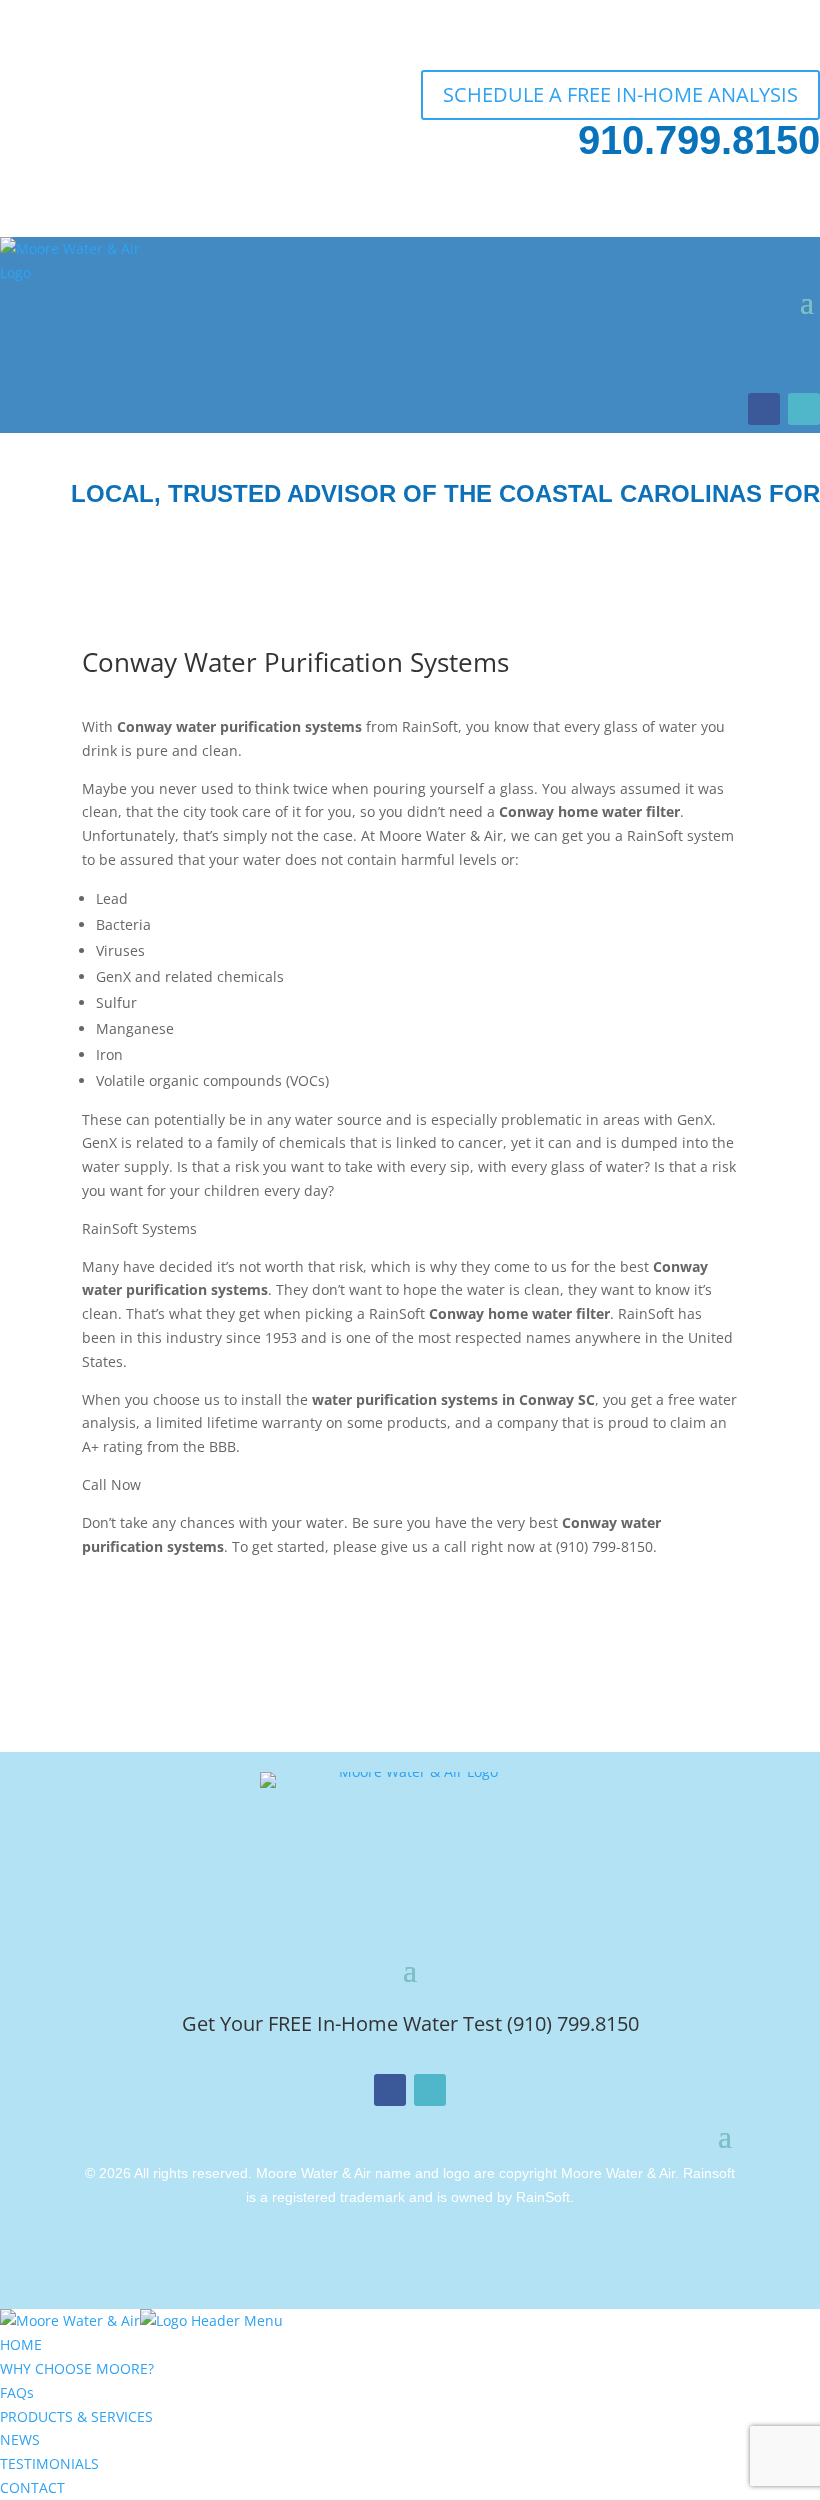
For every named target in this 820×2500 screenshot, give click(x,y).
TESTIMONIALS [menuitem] (49, 2463)
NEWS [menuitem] (20, 2439)
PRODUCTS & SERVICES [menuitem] (76, 2416)
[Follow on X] (804, 409)
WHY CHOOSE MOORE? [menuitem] (77, 2368)
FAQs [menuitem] (17, 2392)
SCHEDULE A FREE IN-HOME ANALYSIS (620, 94)
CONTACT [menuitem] (32, 2487)
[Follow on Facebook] (764, 409)
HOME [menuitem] (21, 2344)
